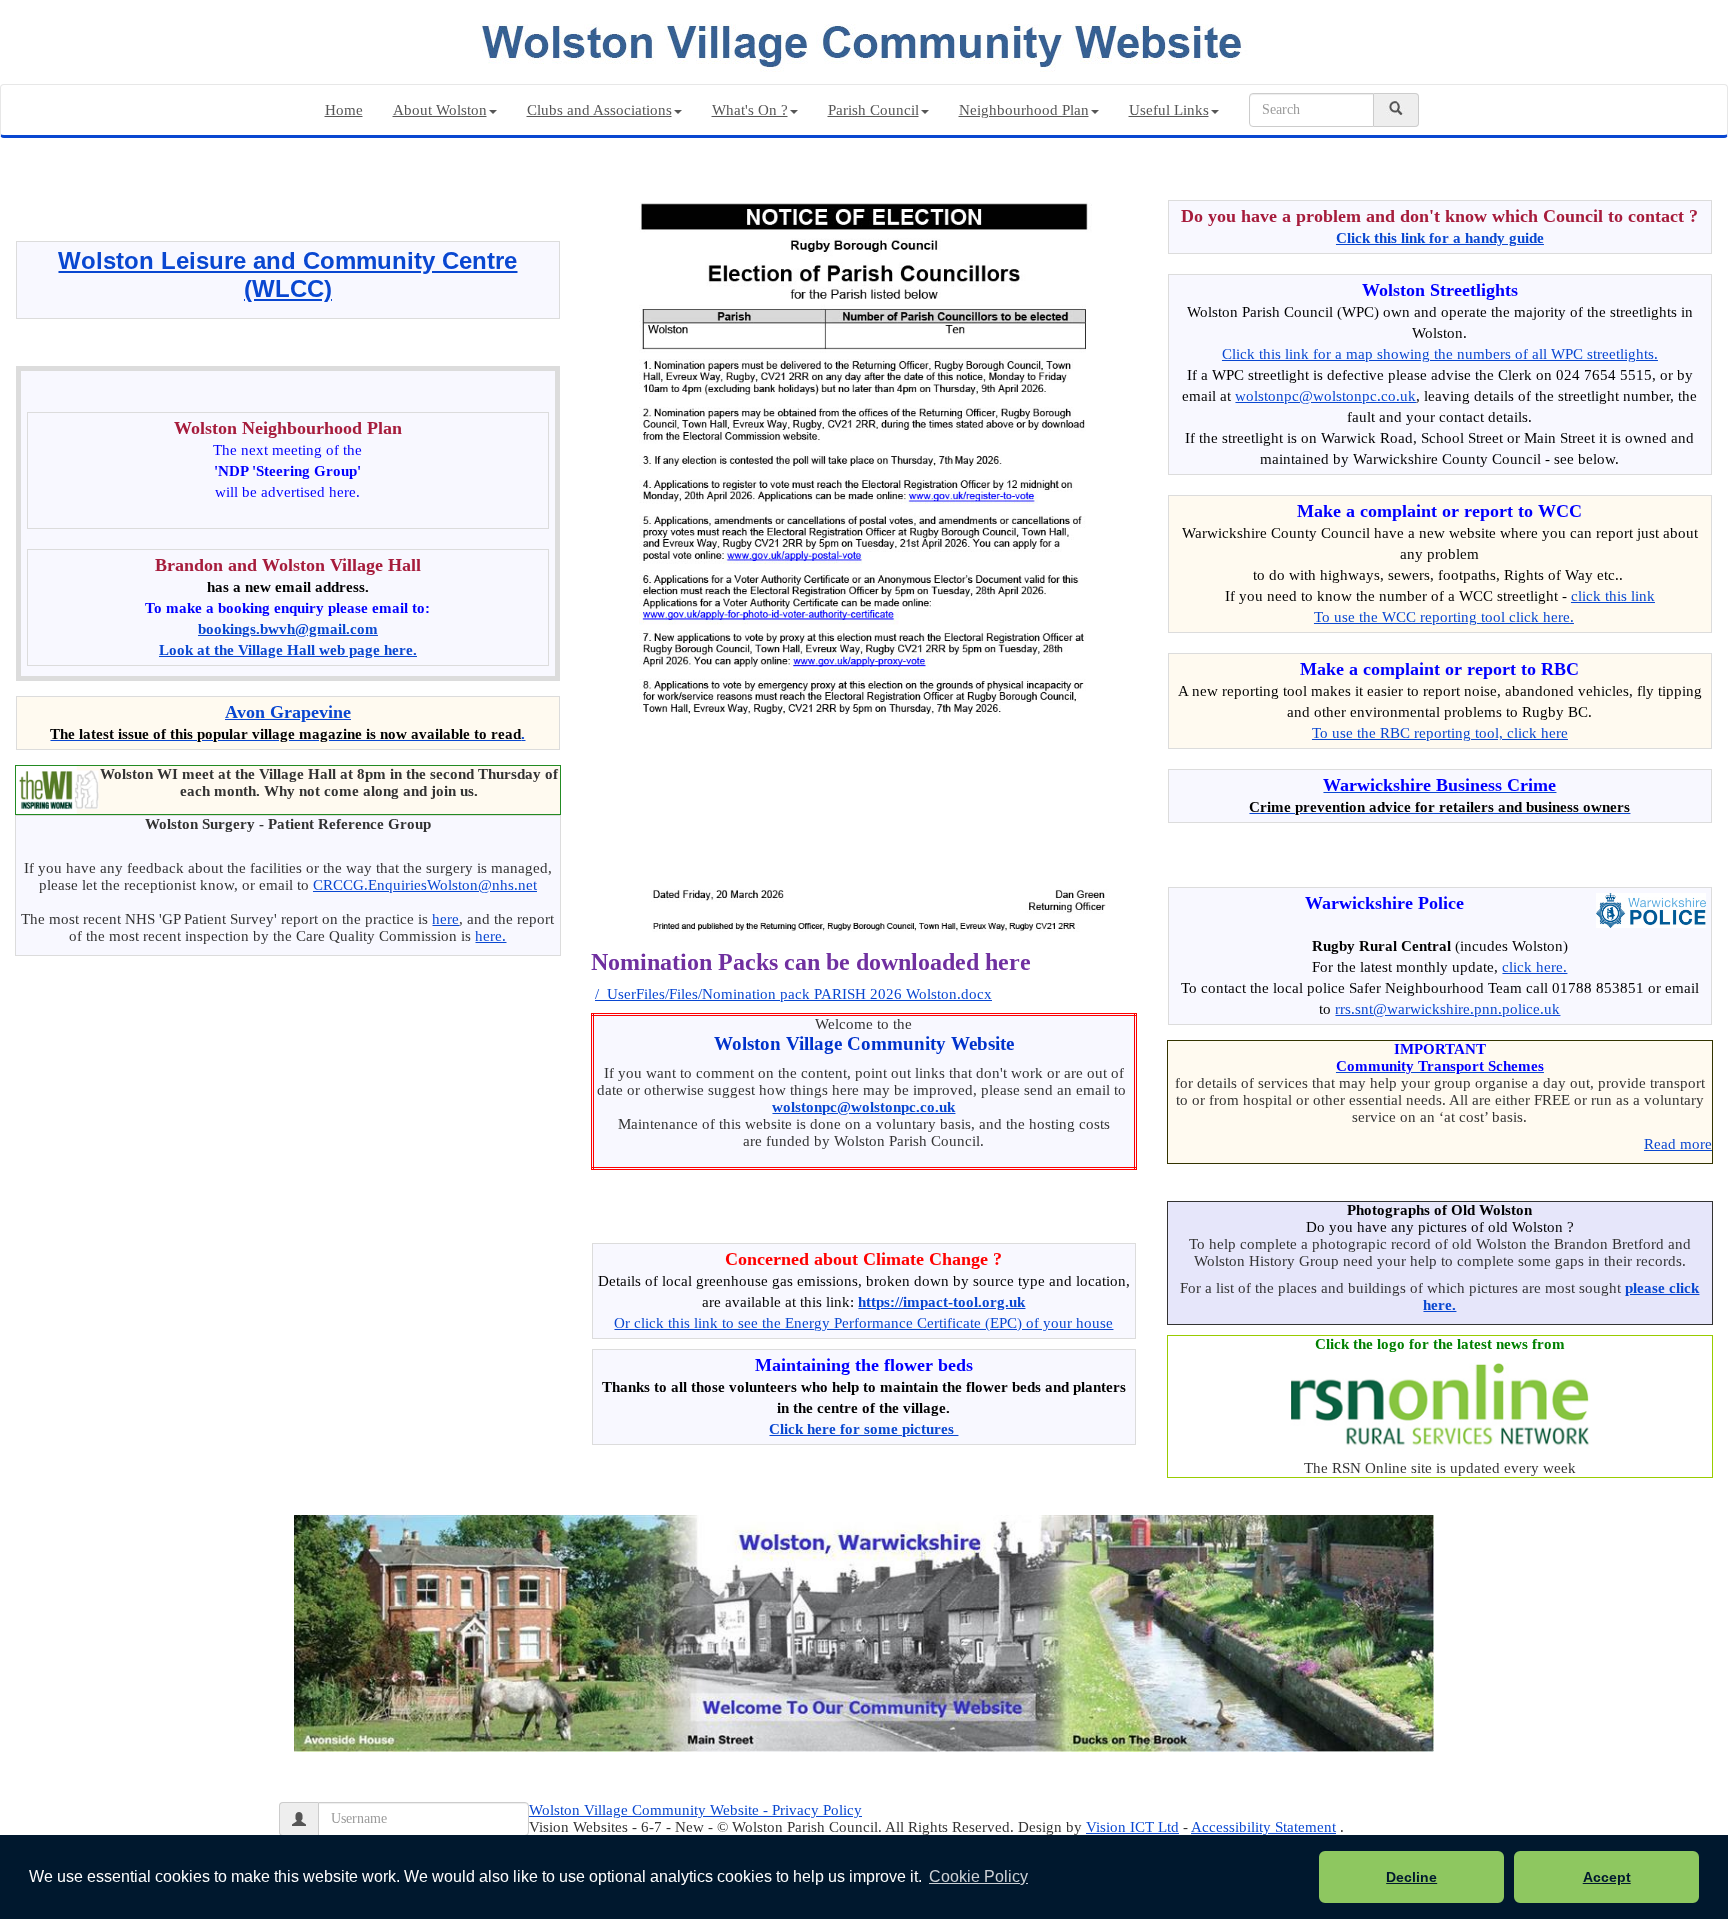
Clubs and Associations (599, 110)
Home (344, 110)
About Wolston (440, 110)
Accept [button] (1607, 1877)
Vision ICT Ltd (1132, 1827)
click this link (1613, 596)
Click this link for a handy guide (1440, 238)
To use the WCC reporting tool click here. (1444, 617)
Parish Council (873, 110)
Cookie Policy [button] (978, 1876)
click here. (1534, 967)
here (445, 919)
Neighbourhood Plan (1024, 110)
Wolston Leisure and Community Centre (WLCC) (287, 274)
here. (490, 936)
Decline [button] (1411, 1877)
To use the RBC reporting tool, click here (1440, 733)
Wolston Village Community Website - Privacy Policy (695, 1810)
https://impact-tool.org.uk (941, 1302)
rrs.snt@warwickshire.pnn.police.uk (1447, 1009)
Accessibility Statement (1263, 1827)
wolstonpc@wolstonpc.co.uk (863, 1107)
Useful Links (1169, 110)
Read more (1678, 1144)
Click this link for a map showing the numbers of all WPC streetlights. (1440, 354)
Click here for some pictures (863, 1429)
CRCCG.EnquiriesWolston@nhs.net (425, 885)
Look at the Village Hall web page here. (288, 650)
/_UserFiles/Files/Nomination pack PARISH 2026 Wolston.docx (793, 994)
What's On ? (750, 110)
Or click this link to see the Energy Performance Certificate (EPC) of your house (863, 1323)
